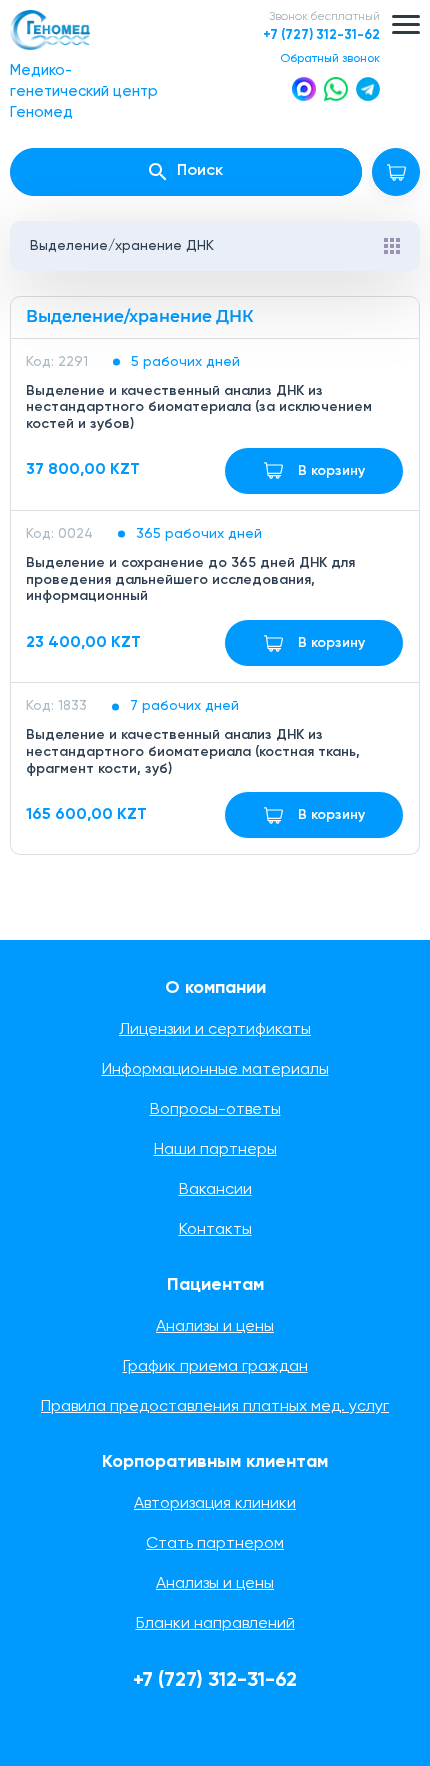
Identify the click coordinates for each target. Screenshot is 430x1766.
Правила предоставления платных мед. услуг (215, 1407)
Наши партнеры (215, 1150)
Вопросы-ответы (215, 1110)
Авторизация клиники (215, 1504)
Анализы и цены (215, 1327)
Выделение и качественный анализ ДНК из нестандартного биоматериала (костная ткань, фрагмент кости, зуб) (193, 752)
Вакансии (215, 1190)
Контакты (215, 1230)
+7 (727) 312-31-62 (321, 35)
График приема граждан (215, 1367)
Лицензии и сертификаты (215, 1030)
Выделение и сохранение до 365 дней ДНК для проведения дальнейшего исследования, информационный (190, 580)
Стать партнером (215, 1544)
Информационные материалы (215, 1070)
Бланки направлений (215, 1624)
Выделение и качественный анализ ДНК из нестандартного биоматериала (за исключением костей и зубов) (199, 408)
